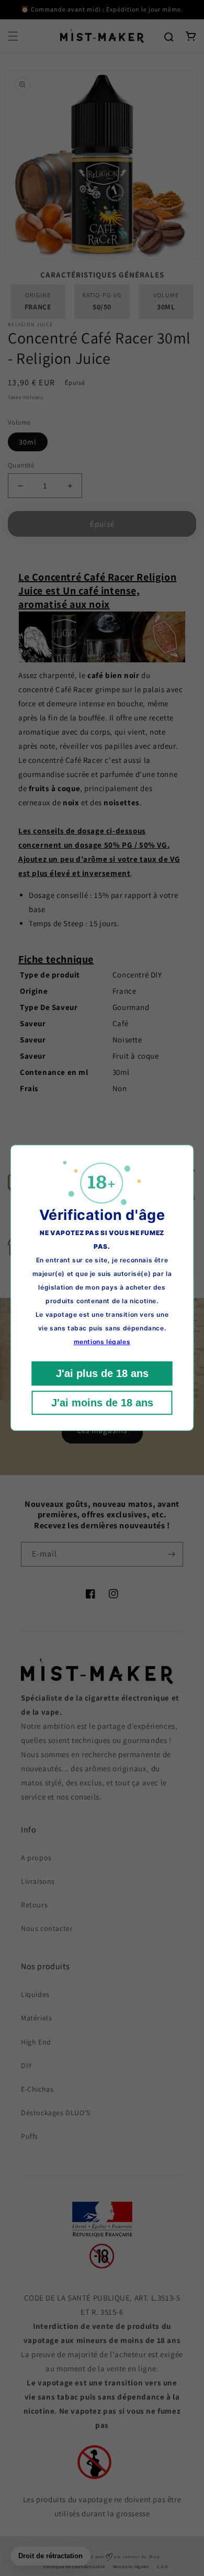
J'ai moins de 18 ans (102, 1403)
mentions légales (102, 1342)
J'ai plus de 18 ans (102, 1374)
